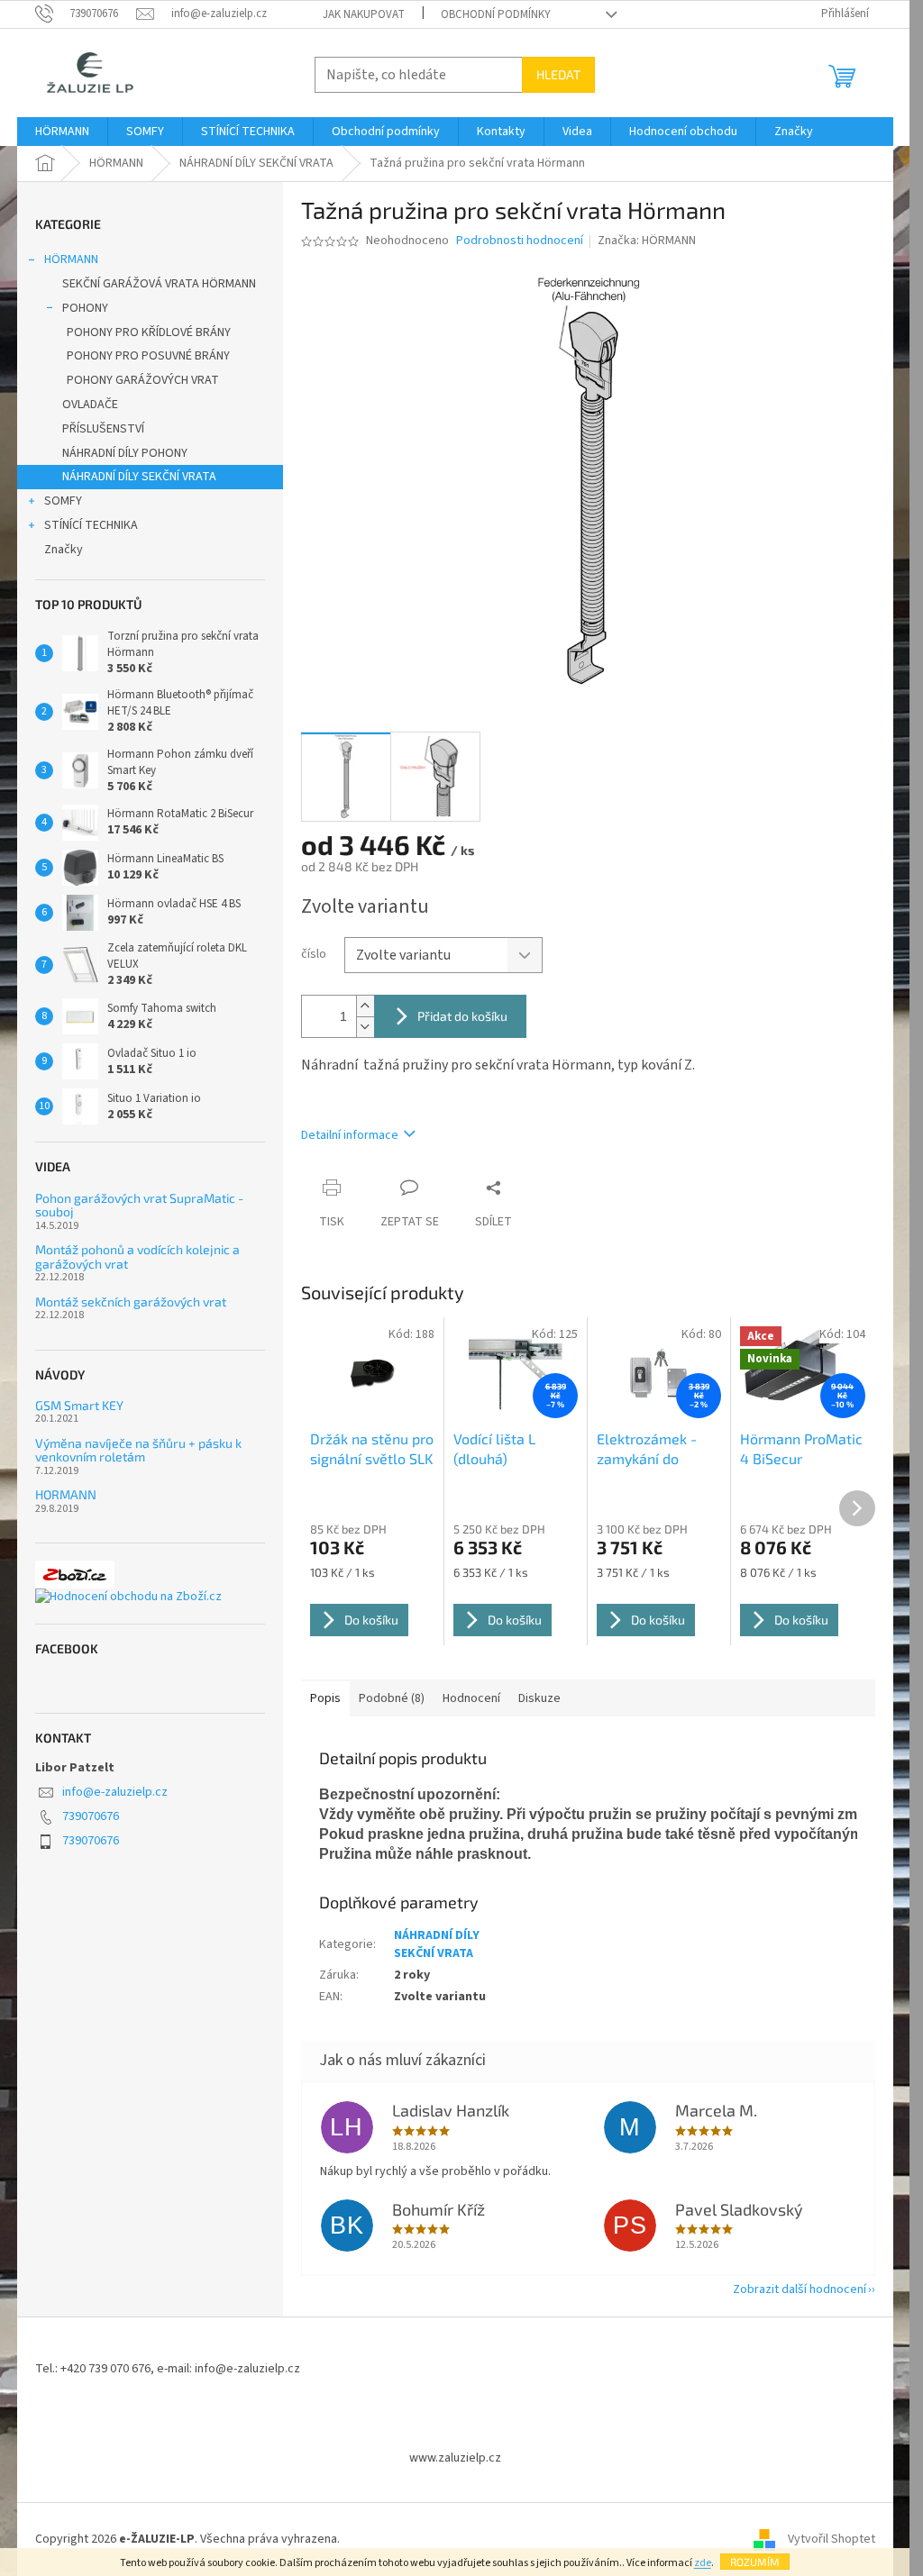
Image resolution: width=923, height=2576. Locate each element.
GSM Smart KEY (79, 1405)
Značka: (647, 241)
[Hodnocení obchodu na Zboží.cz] (128, 1597)
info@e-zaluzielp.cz (115, 1792)
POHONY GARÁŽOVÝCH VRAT (143, 380)
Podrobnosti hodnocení (520, 241)
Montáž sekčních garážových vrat (131, 1302)
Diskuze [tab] (539, 1698)
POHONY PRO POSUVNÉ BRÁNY (148, 356)
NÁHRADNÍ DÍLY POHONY (125, 453)
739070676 (91, 1816)
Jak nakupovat (364, 14)
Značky (64, 550)
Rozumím (755, 2562)
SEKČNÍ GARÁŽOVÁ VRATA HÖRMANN (159, 284)
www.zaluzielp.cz (455, 2458)
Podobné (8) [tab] (392, 1698)
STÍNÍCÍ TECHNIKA (91, 525)
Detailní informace (350, 1135)
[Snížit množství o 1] (365, 1027)
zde (703, 2563)
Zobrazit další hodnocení (800, 2289)
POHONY (85, 308)
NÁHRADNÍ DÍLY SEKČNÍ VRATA (139, 477)
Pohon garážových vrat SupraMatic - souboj (139, 1205)
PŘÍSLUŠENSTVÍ (103, 429)
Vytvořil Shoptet (832, 2539)
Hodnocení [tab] (471, 1698)
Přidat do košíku (462, 1016)
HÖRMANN (71, 259)
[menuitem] (62, 132)
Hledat (558, 74)
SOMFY (63, 501)
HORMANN (66, 1494)
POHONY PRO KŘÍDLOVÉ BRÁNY (149, 332)
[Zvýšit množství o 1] (365, 1006)
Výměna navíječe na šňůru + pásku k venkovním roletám (138, 1450)
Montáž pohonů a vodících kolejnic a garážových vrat (137, 1256)
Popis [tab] (325, 1698)
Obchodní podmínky (496, 14)
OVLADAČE (90, 405)
